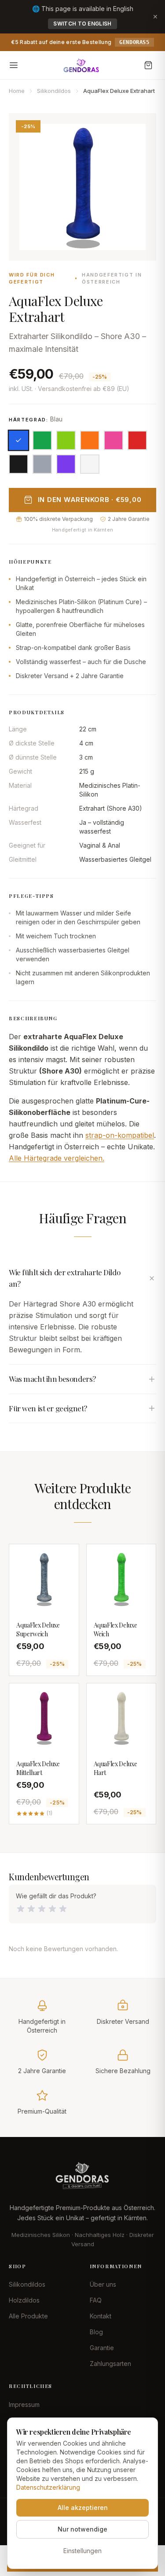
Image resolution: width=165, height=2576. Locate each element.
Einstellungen (82, 2551)
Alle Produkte (28, 2316)
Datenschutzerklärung (48, 2487)
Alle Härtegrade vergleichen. (57, 1158)
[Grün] (42, 440)
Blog (96, 2332)
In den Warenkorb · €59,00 (90, 500)
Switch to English (82, 24)
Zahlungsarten (110, 2364)
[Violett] (66, 464)
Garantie (102, 2348)
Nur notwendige (82, 2529)
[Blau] (18, 440)
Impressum (24, 2404)
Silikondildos (54, 91)
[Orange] (90, 440)
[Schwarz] (18, 464)
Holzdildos (24, 2300)
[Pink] (114, 440)
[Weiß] (90, 464)
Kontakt (101, 2316)
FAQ (96, 2300)
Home (17, 91)
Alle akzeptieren (83, 2508)
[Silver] (42, 464)
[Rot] (137, 440)
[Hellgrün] (66, 440)
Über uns (103, 2284)
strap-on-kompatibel (120, 1135)
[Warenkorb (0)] (148, 65)
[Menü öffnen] (14, 65)
